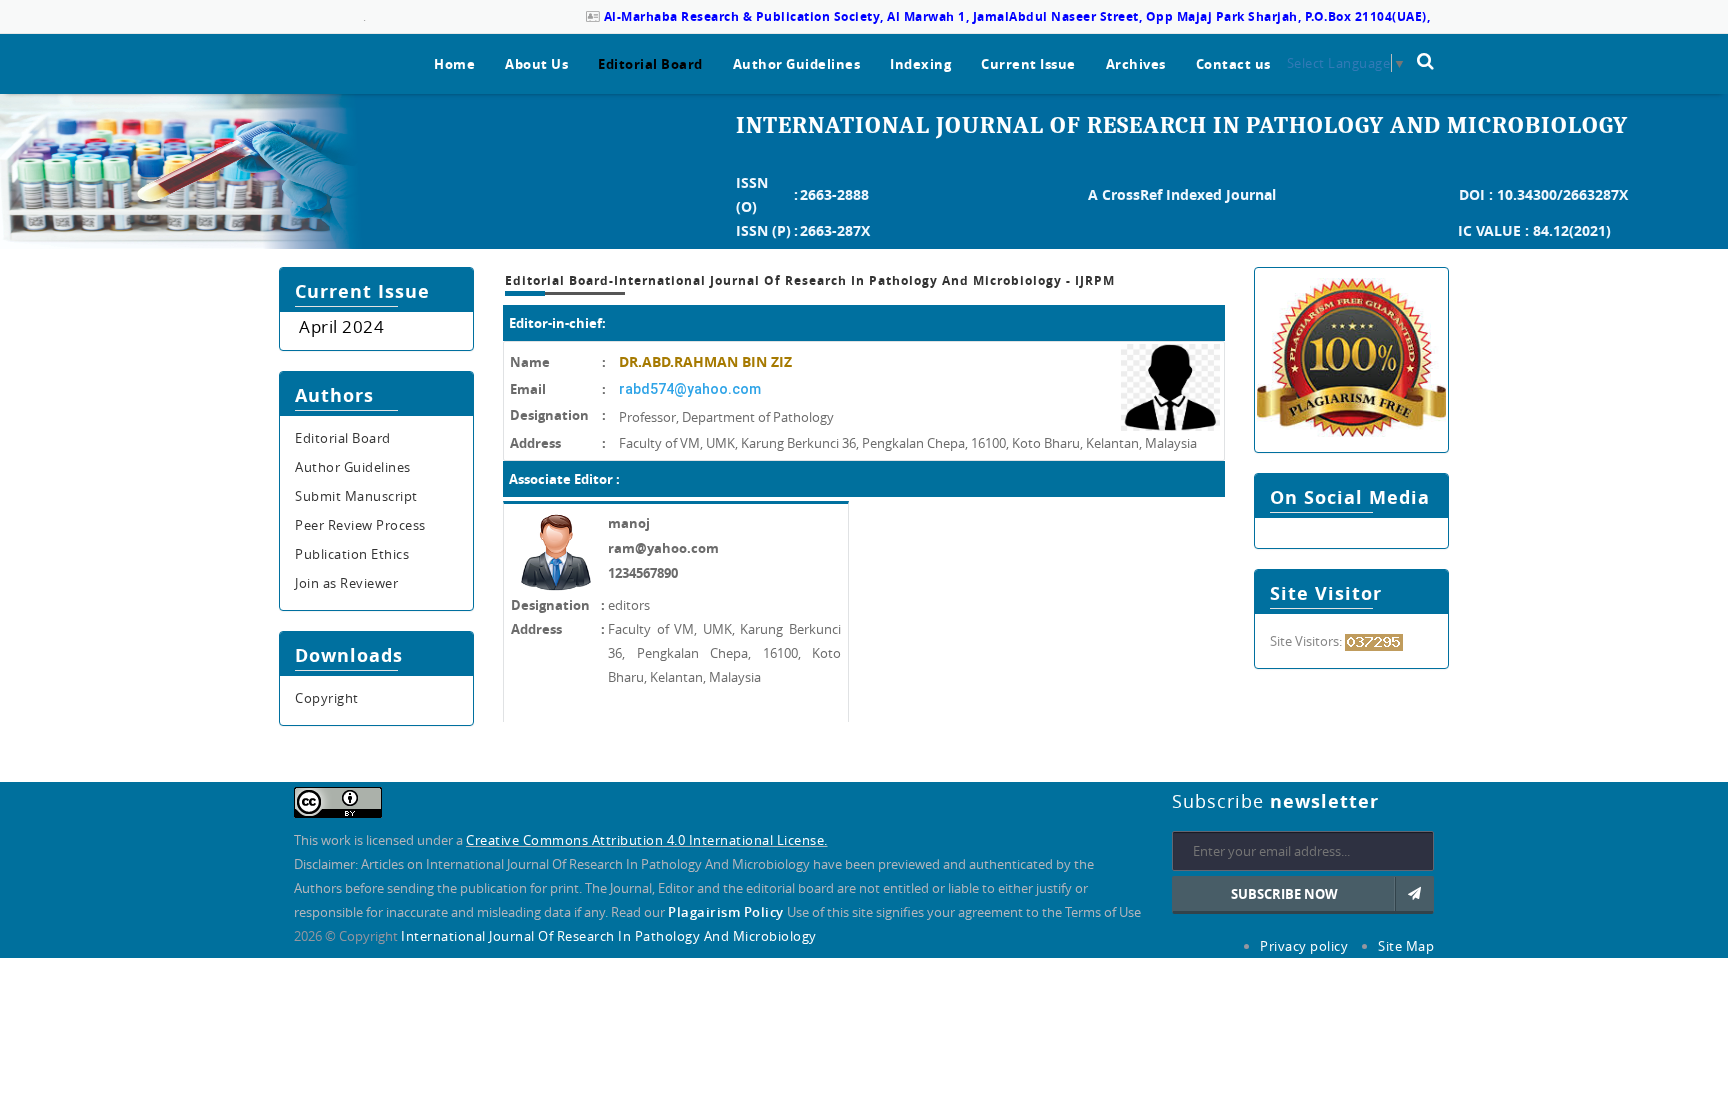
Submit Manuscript (356, 496)
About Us (536, 64)
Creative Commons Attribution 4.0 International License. (647, 840)
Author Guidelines (797, 64)
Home (454, 64)
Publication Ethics (352, 554)
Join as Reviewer (346, 583)
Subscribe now (1284, 894)
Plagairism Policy (727, 912)
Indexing (920, 64)
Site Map (1406, 946)
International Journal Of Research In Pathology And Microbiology (609, 936)
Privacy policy (1304, 946)
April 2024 (341, 326)
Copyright (327, 698)
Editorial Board (650, 64)
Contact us (1233, 64)
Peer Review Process (360, 525)
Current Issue (1028, 64)
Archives (1136, 64)
